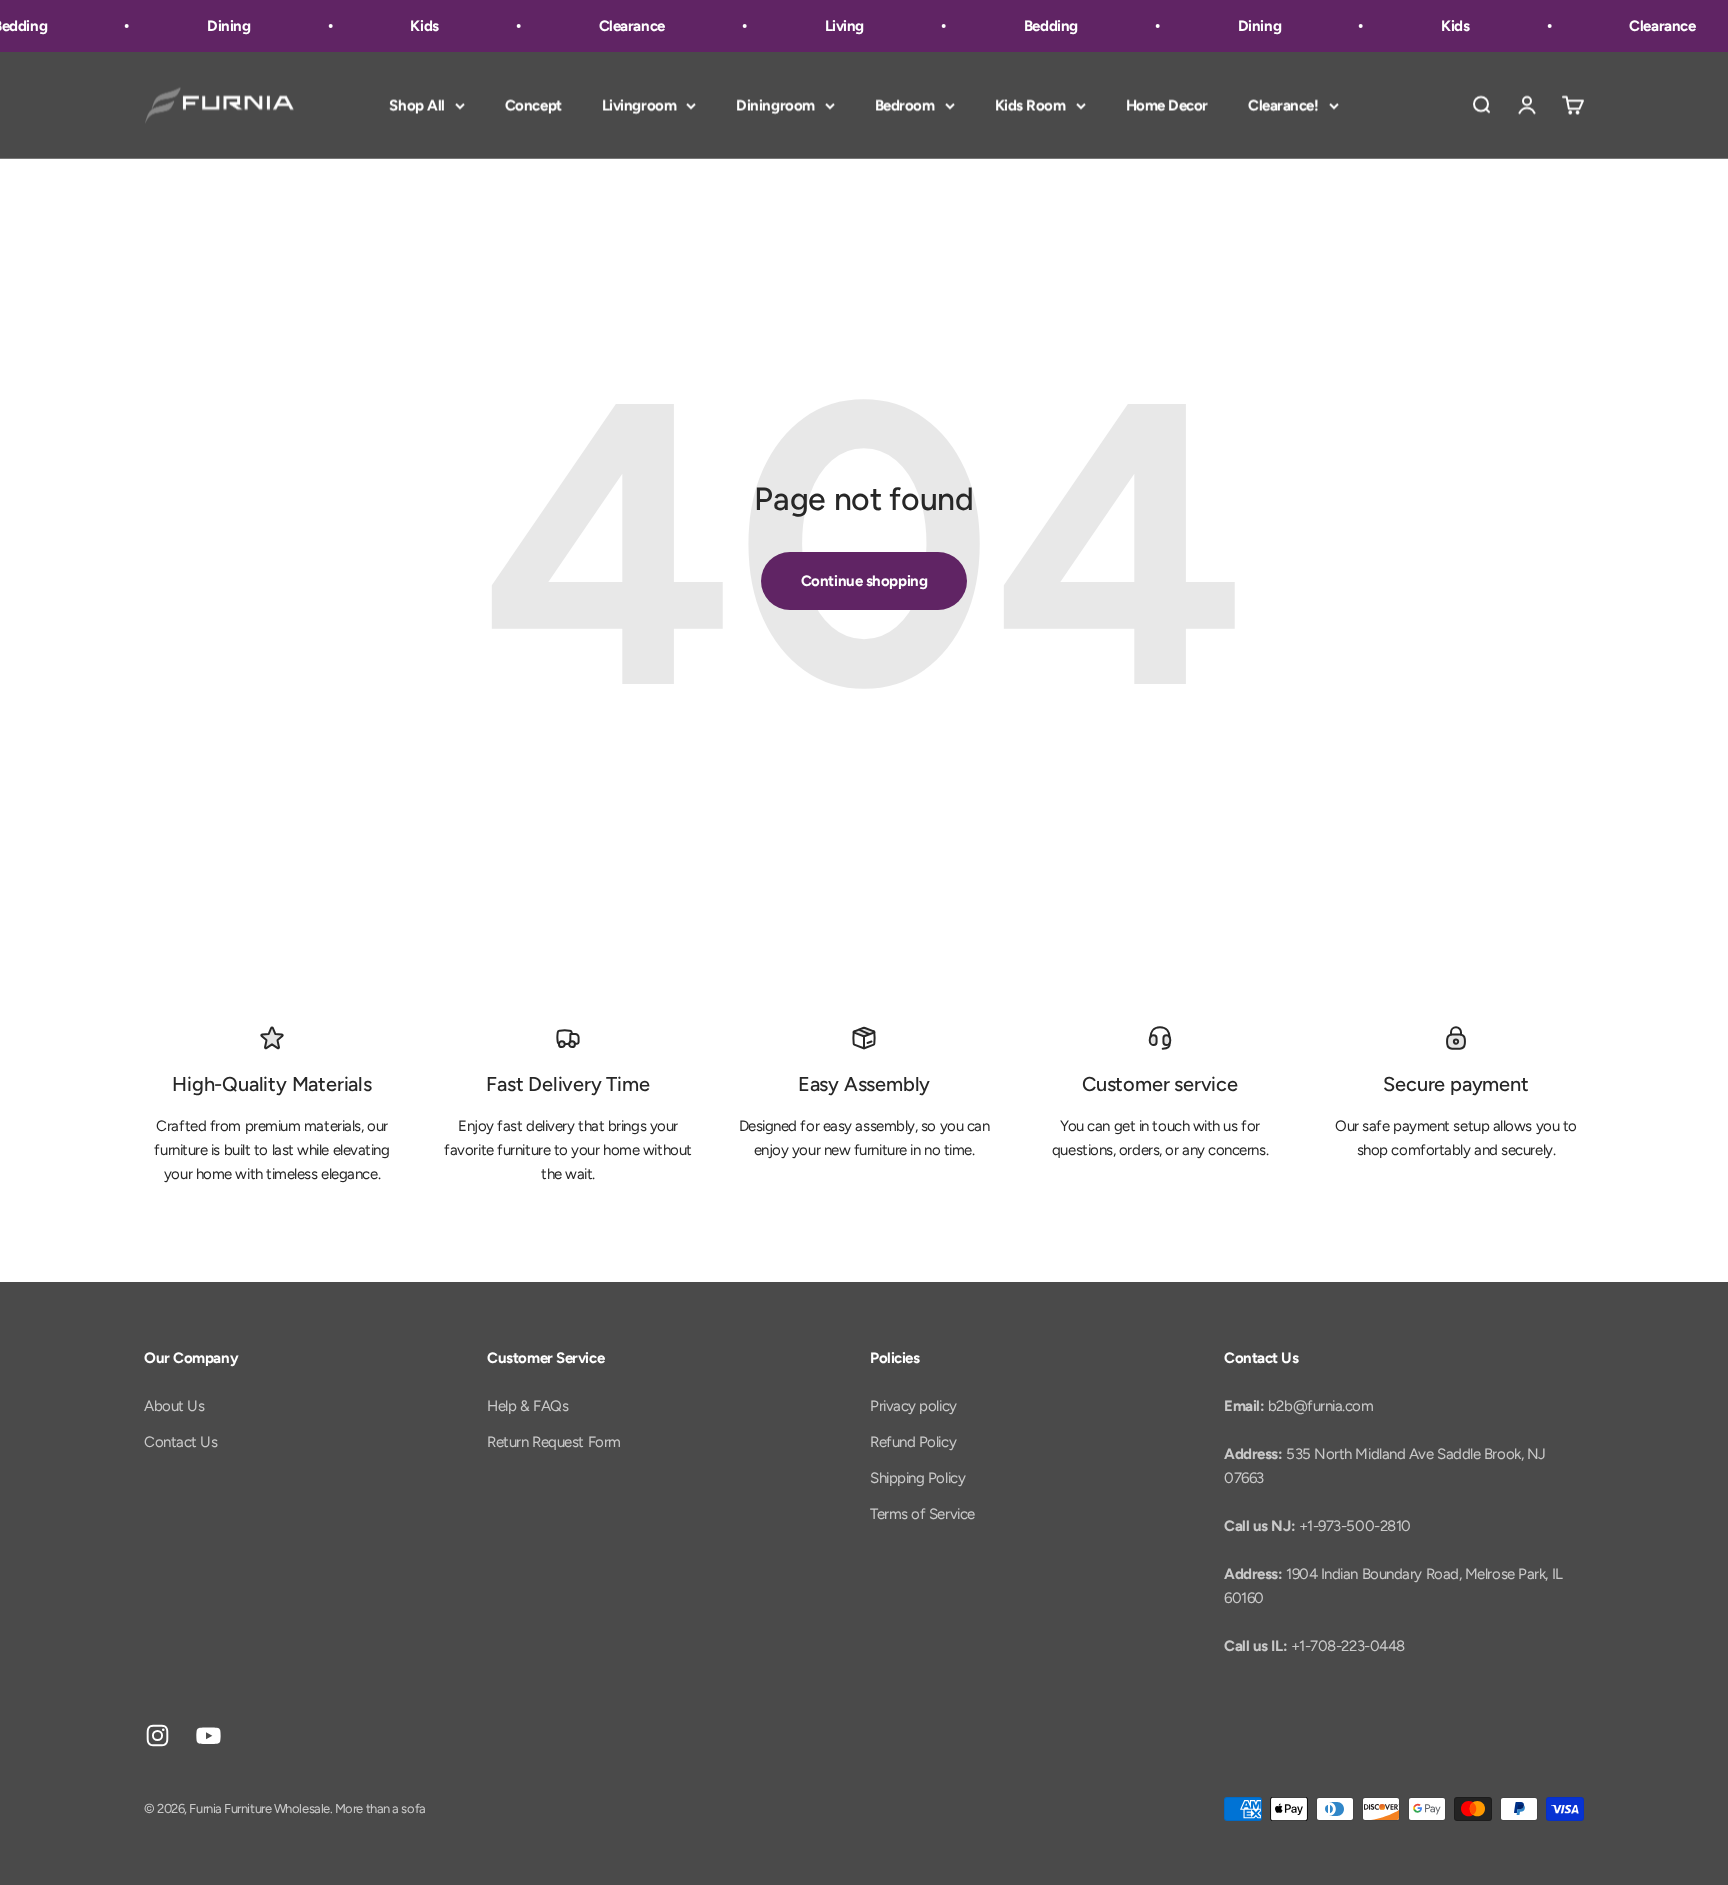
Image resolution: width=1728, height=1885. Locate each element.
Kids (412, 26)
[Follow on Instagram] (157, 1735)
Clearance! (1283, 105)
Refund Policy (913, 1442)
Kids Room (1030, 105)
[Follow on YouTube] (208, 1735)
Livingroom (639, 105)
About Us (174, 1406)
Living (832, 26)
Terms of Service (922, 1514)
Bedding (1039, 26)
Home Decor (1167, 105)
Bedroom (905, 105)
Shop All (416, 105)
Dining (216, 26)
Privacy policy (913, 1406)
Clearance (620, 26)
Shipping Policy (917, 1478)
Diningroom (775, 105)
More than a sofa (380, 1808)
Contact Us (181, 1442)
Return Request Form (553, 1442)
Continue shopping (864, 581)
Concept (533, 105)
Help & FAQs (527, 1406)
